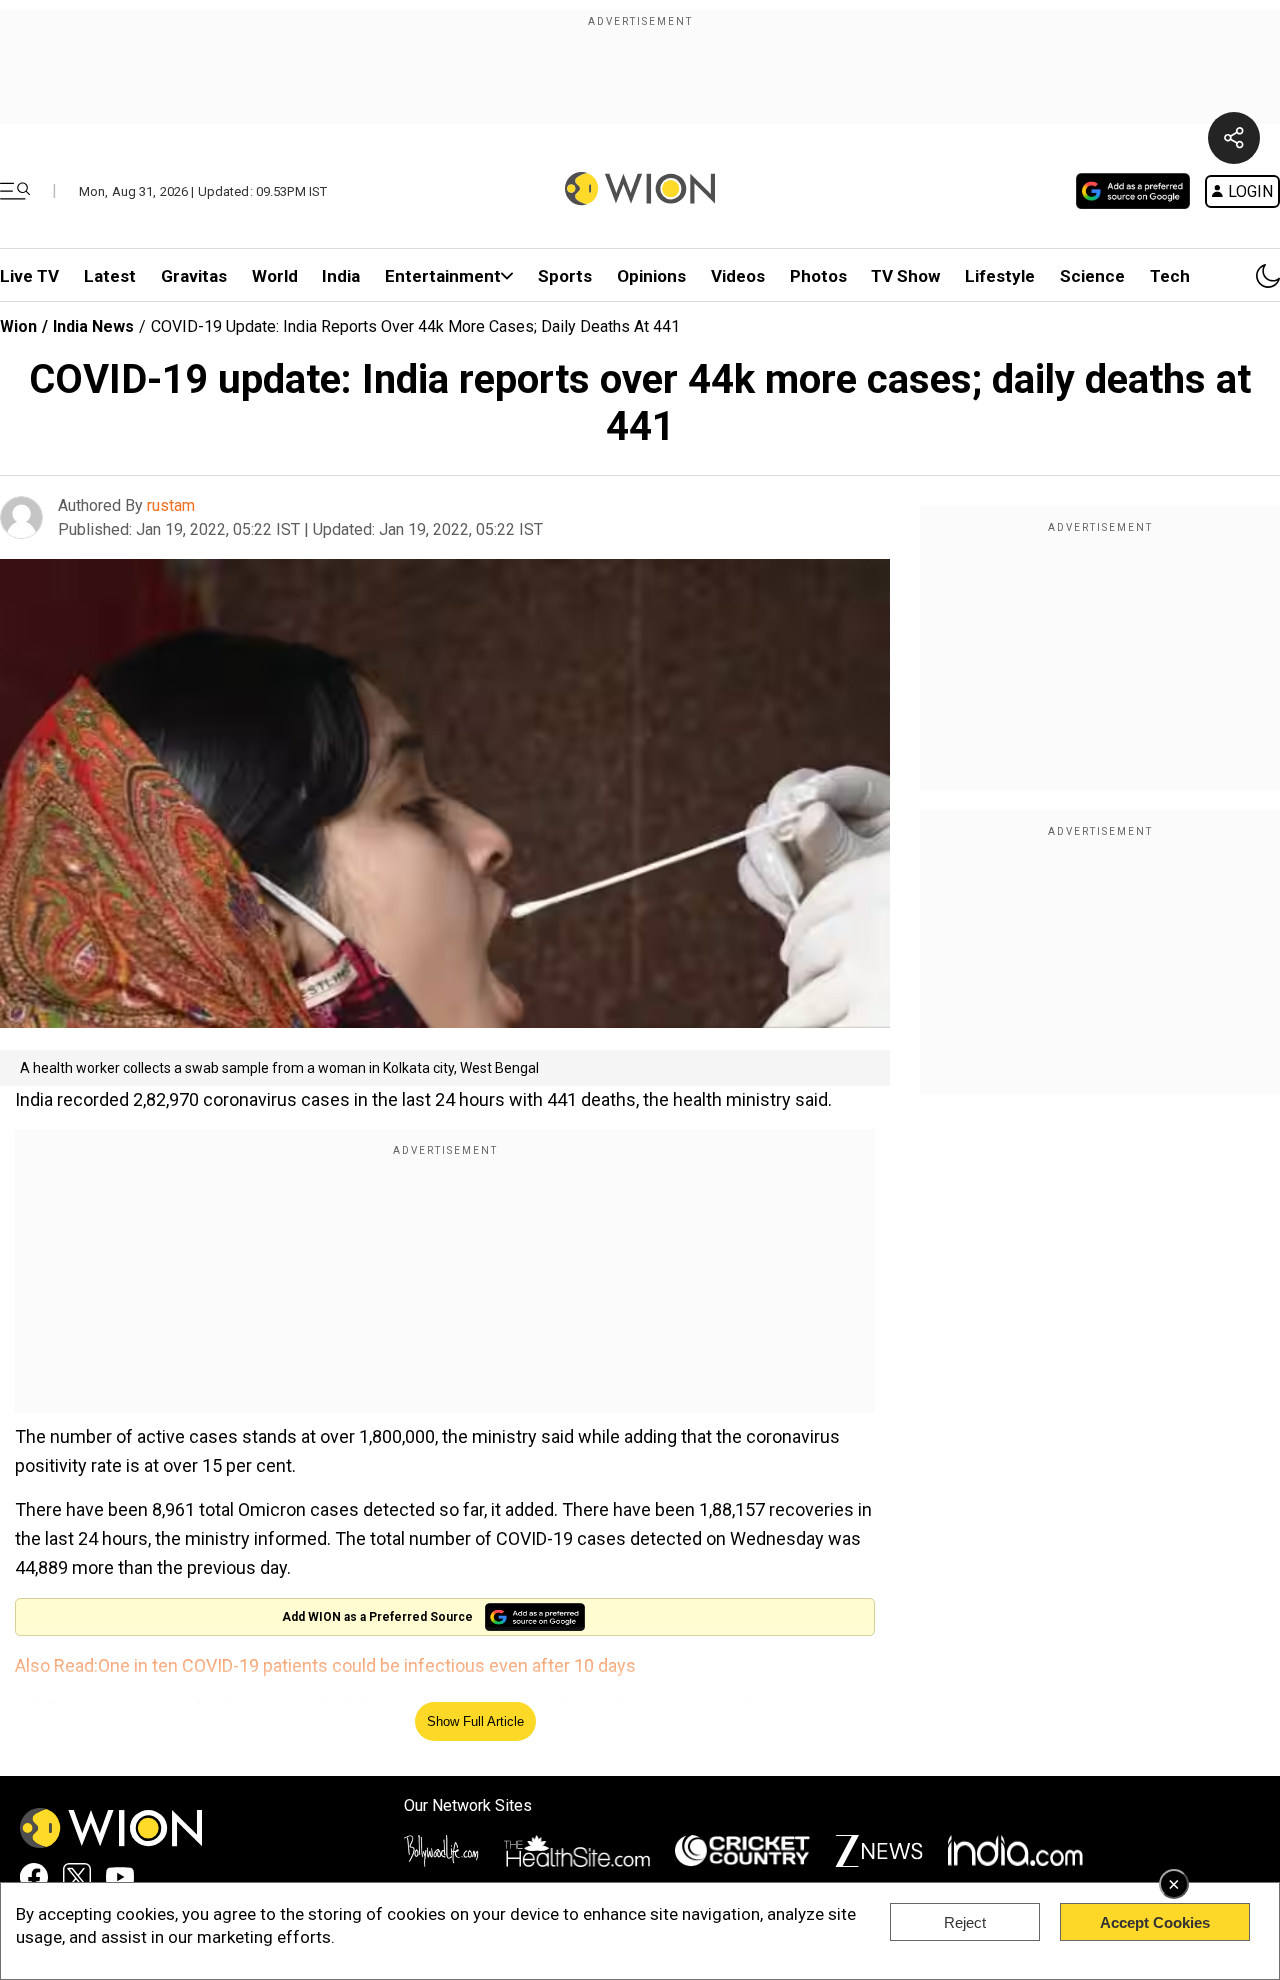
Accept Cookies (1155, 1922)
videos (738, 276)
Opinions (651, 276)
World (275, 276)
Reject (965, 1922)
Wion (18, 326)
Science (1092, 276)
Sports (565, 276)
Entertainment (443, 276)
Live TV (29, 276)
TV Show (905, 276)
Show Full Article (475, 1721)
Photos (818, 276)
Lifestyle (1000, 276)
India (341, 276)
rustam (171, 505)
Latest (110, 276)
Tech (1170, 276)
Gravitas (194, 276)
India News (93, 326)
